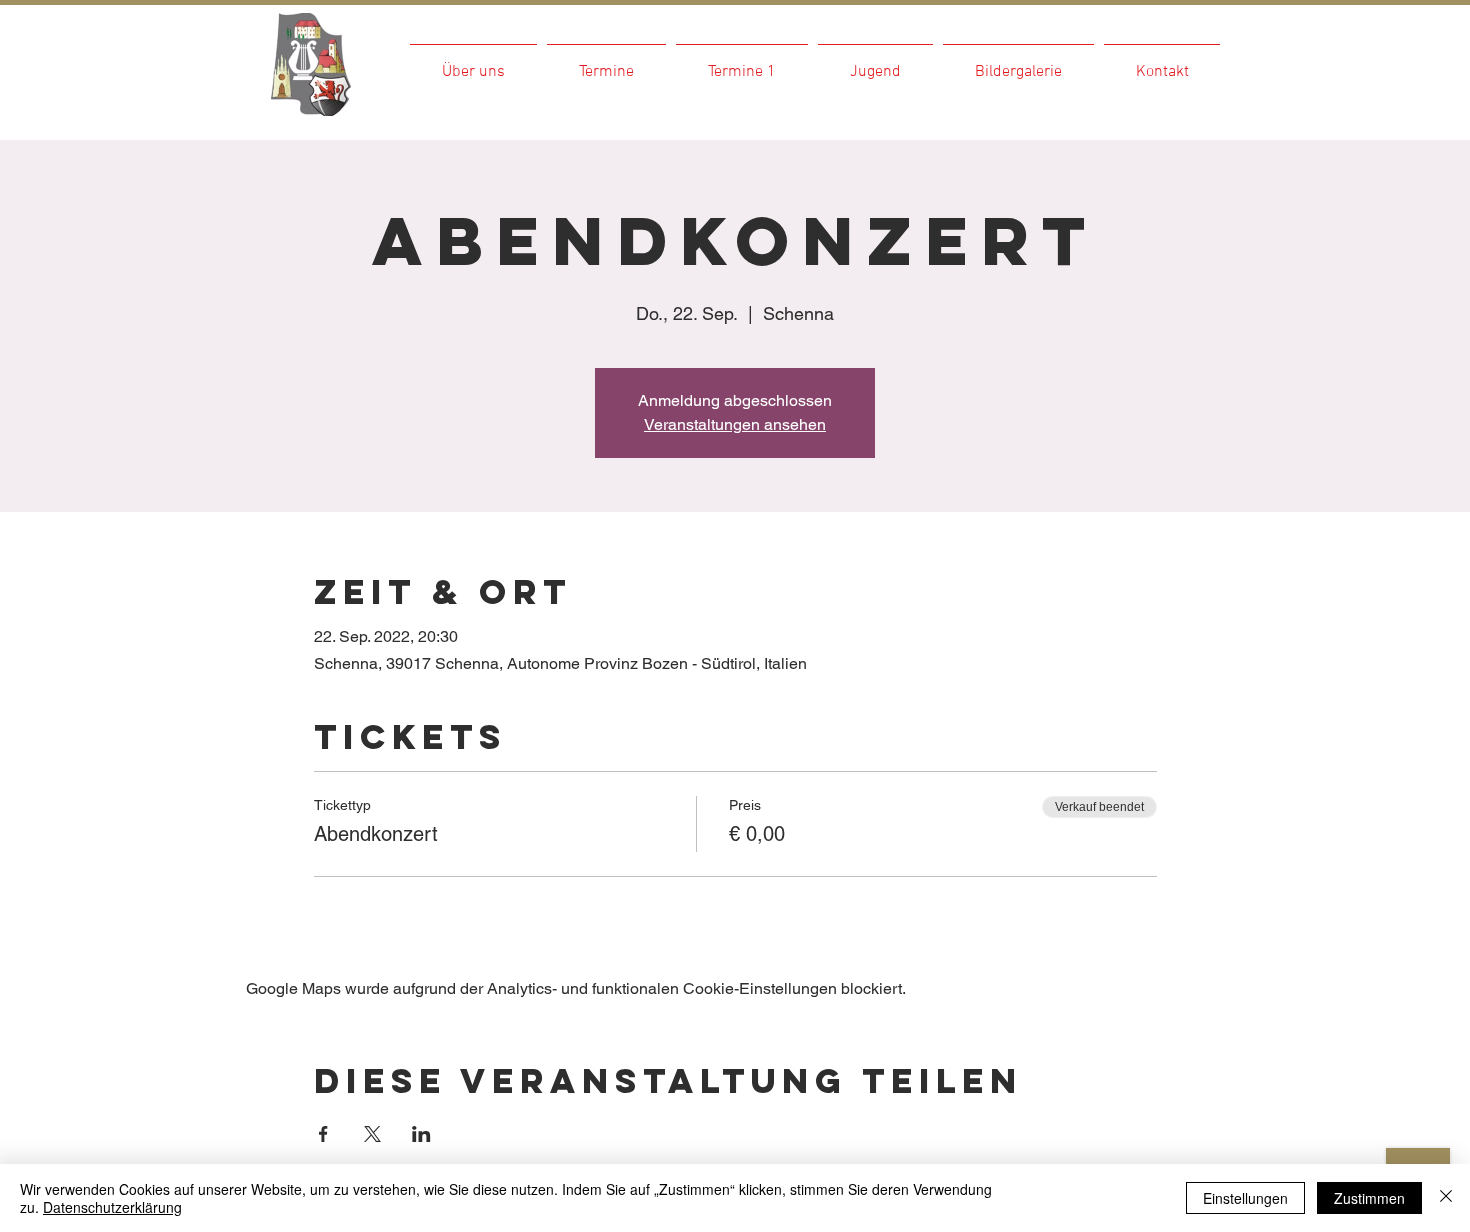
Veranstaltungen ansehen (735, 424)
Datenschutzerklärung (112, 1207)
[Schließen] (1446, 1198)
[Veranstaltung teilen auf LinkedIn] (421, 1134)
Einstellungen (1245, 1198)
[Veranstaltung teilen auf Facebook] (323, 1134)
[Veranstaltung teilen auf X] (372, 1134)
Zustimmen (1369, 1198)
